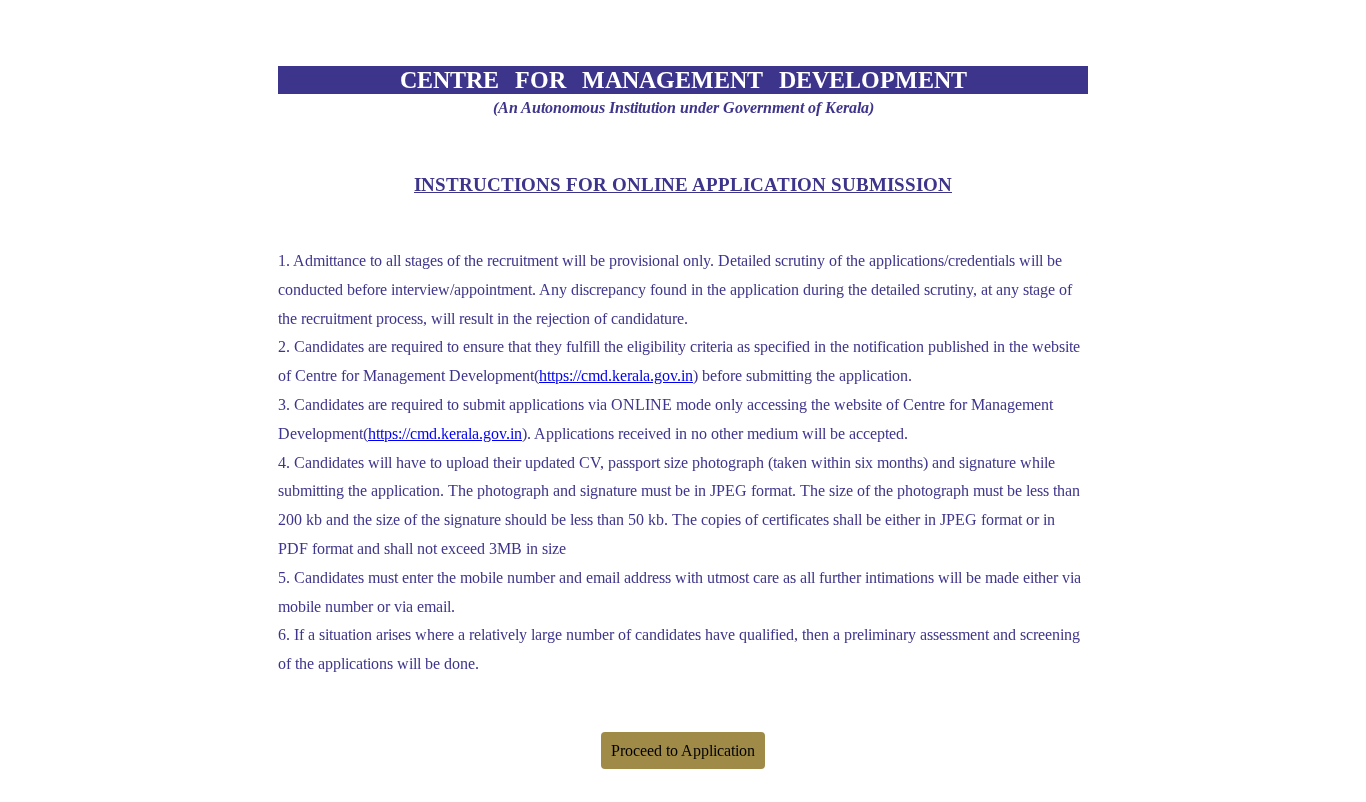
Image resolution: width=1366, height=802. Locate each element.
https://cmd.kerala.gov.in (616, 375)
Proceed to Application (683, 750)
